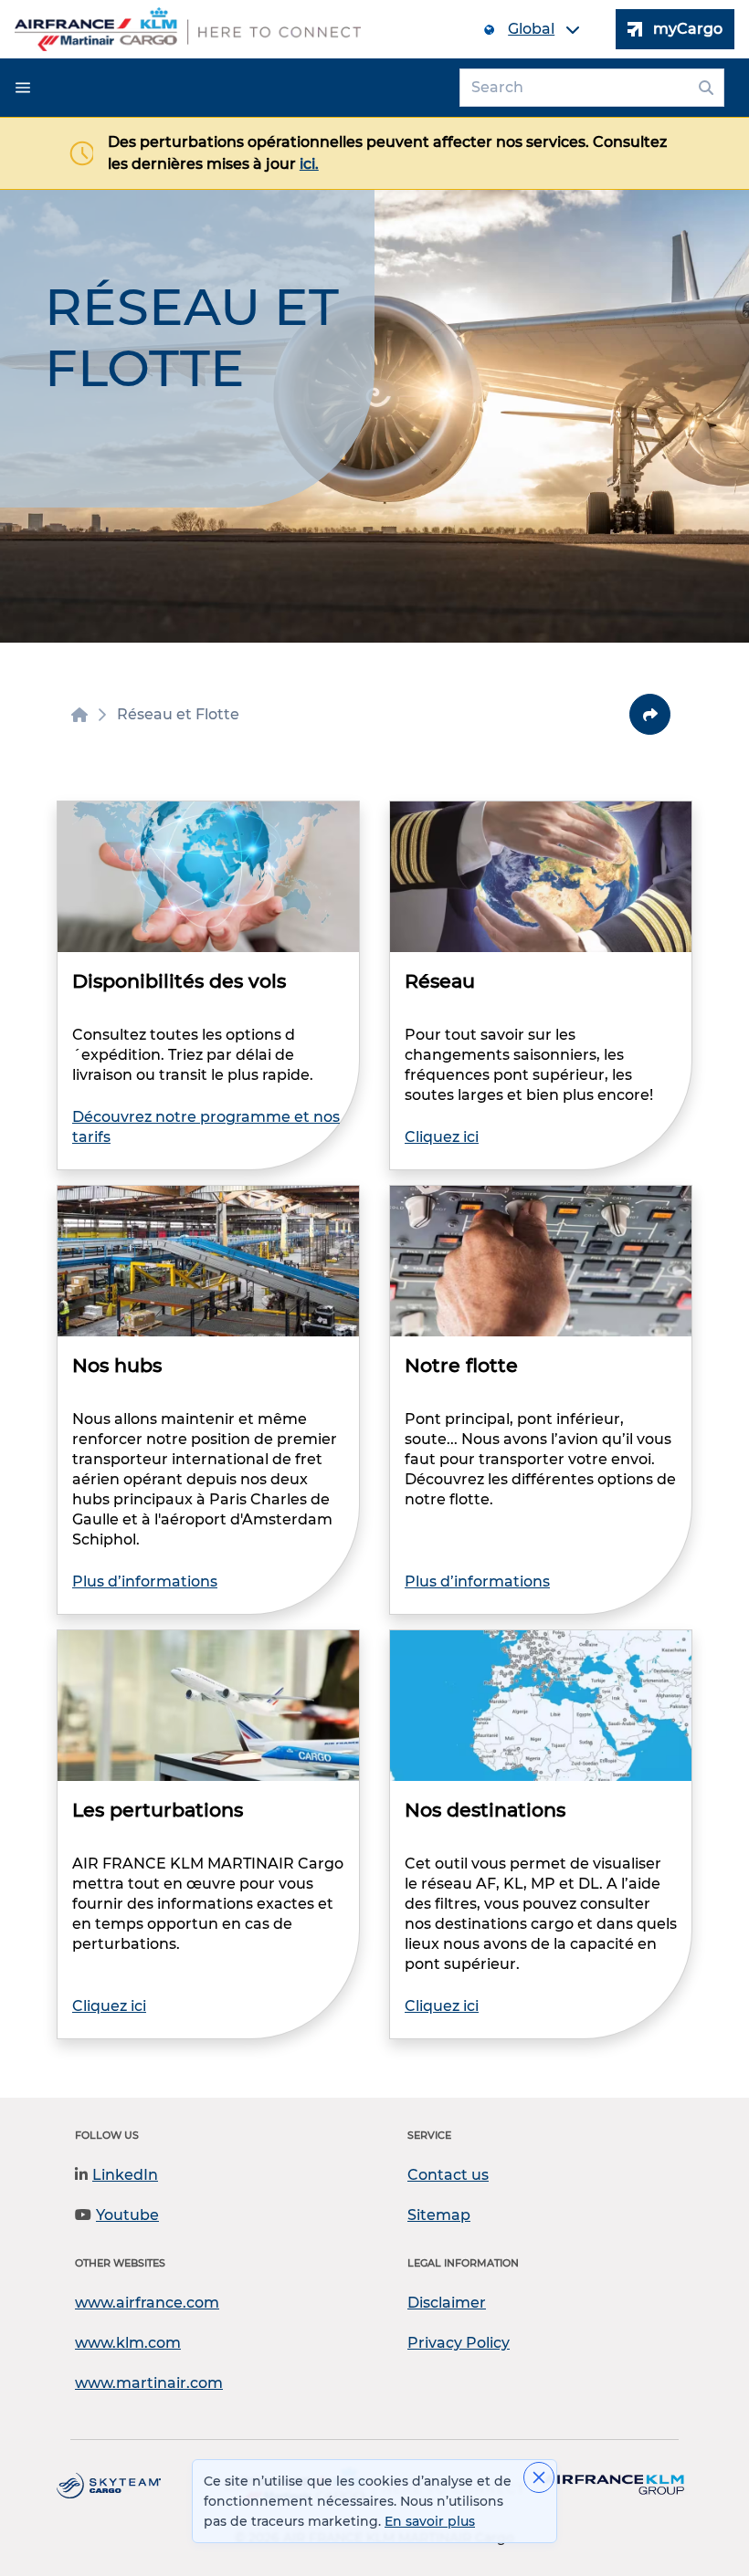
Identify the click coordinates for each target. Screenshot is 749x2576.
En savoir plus (430, 2521)
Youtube (127, 2215)
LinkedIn (125, 2175)
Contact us (448, 2175)
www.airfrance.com (147, 2303)
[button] (23, 88)
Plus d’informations (145, 1581)
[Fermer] (539, 2477)
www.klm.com (128, 2343)
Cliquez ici (442, 1137)
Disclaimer (447, 2303)
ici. (309, 164)
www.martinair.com (149, 2383)
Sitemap (439, 2215)
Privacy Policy (459, 2343)
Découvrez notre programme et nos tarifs (206, 1127)
